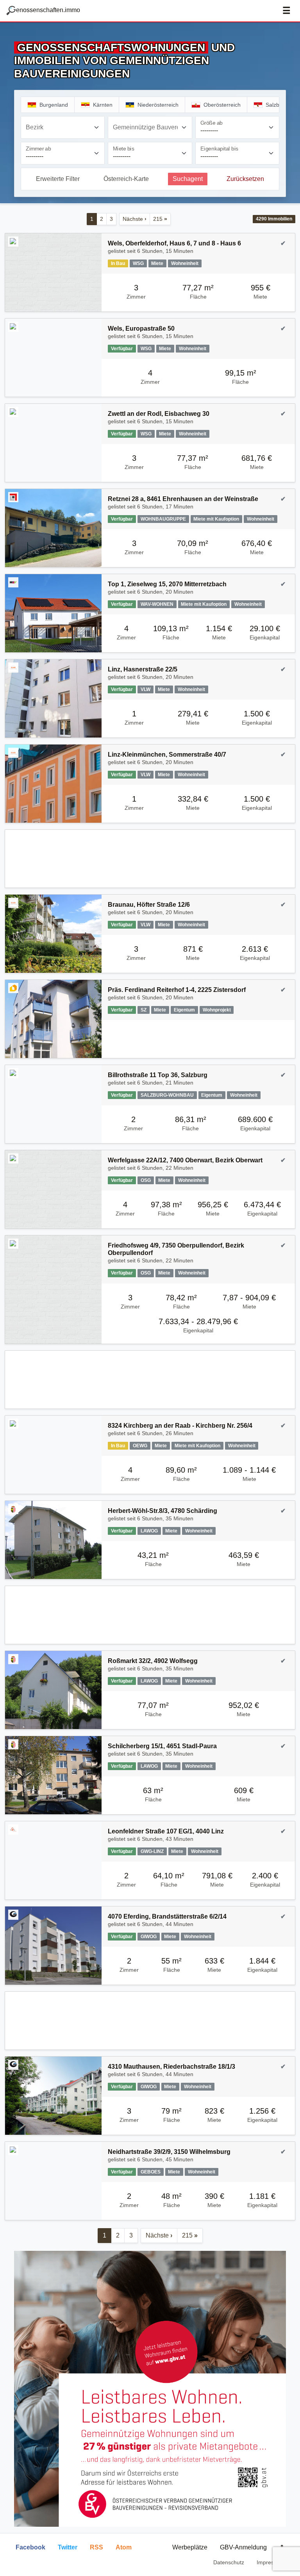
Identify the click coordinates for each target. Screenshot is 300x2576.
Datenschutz (229, 2562)
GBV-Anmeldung (243, 2547)
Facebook (30, 2547)
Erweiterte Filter (58, 179)
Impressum (271, 2562)
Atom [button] (124, 2547)
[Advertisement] (150, 859)
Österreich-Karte (126, 179)
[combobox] (63, 127)
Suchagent (188, 179)
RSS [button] (96, 2547)
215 (160, 219)
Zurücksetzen (245, 179)
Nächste (135, 219)
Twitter (68, 2547)
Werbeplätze (190, 2547)
